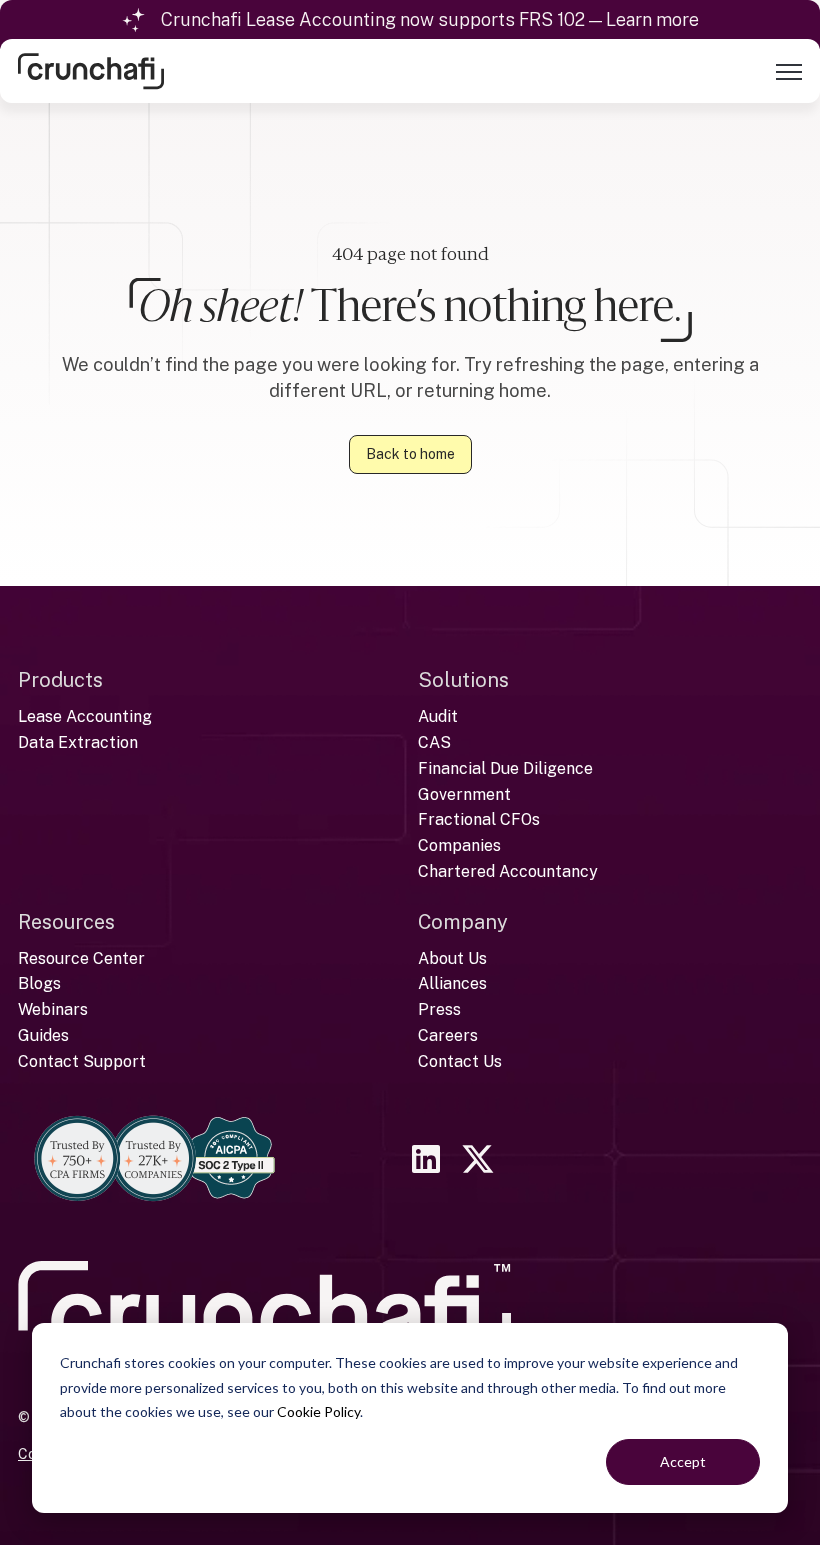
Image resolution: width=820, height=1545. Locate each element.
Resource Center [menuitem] (81, 958)
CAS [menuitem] (434, 742)
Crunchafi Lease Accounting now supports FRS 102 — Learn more (430, 19)
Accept (683, 1461)
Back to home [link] (410, 454)
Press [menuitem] (439, 1009)
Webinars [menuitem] (53, 1009)
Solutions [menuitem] (463, 680)
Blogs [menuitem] (39, 983)
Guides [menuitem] (43, 1035)
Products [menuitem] (60, 680)
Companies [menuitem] (459, 845)
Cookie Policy (318, 1411)
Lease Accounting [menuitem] (85, 716)
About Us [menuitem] (452, 958)
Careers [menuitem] (448, 1035)
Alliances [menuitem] (452, 983)
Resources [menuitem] (66, 922)
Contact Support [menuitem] (82, 1061)
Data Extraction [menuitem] (78, 742)
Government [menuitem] (464, 794)
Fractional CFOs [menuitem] (479, 819)
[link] (91, 69)
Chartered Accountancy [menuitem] (508, 871)
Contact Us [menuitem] (460, 1061)
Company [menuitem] (463, 922)
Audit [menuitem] (438, 716)
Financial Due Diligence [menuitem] (505, 768)
